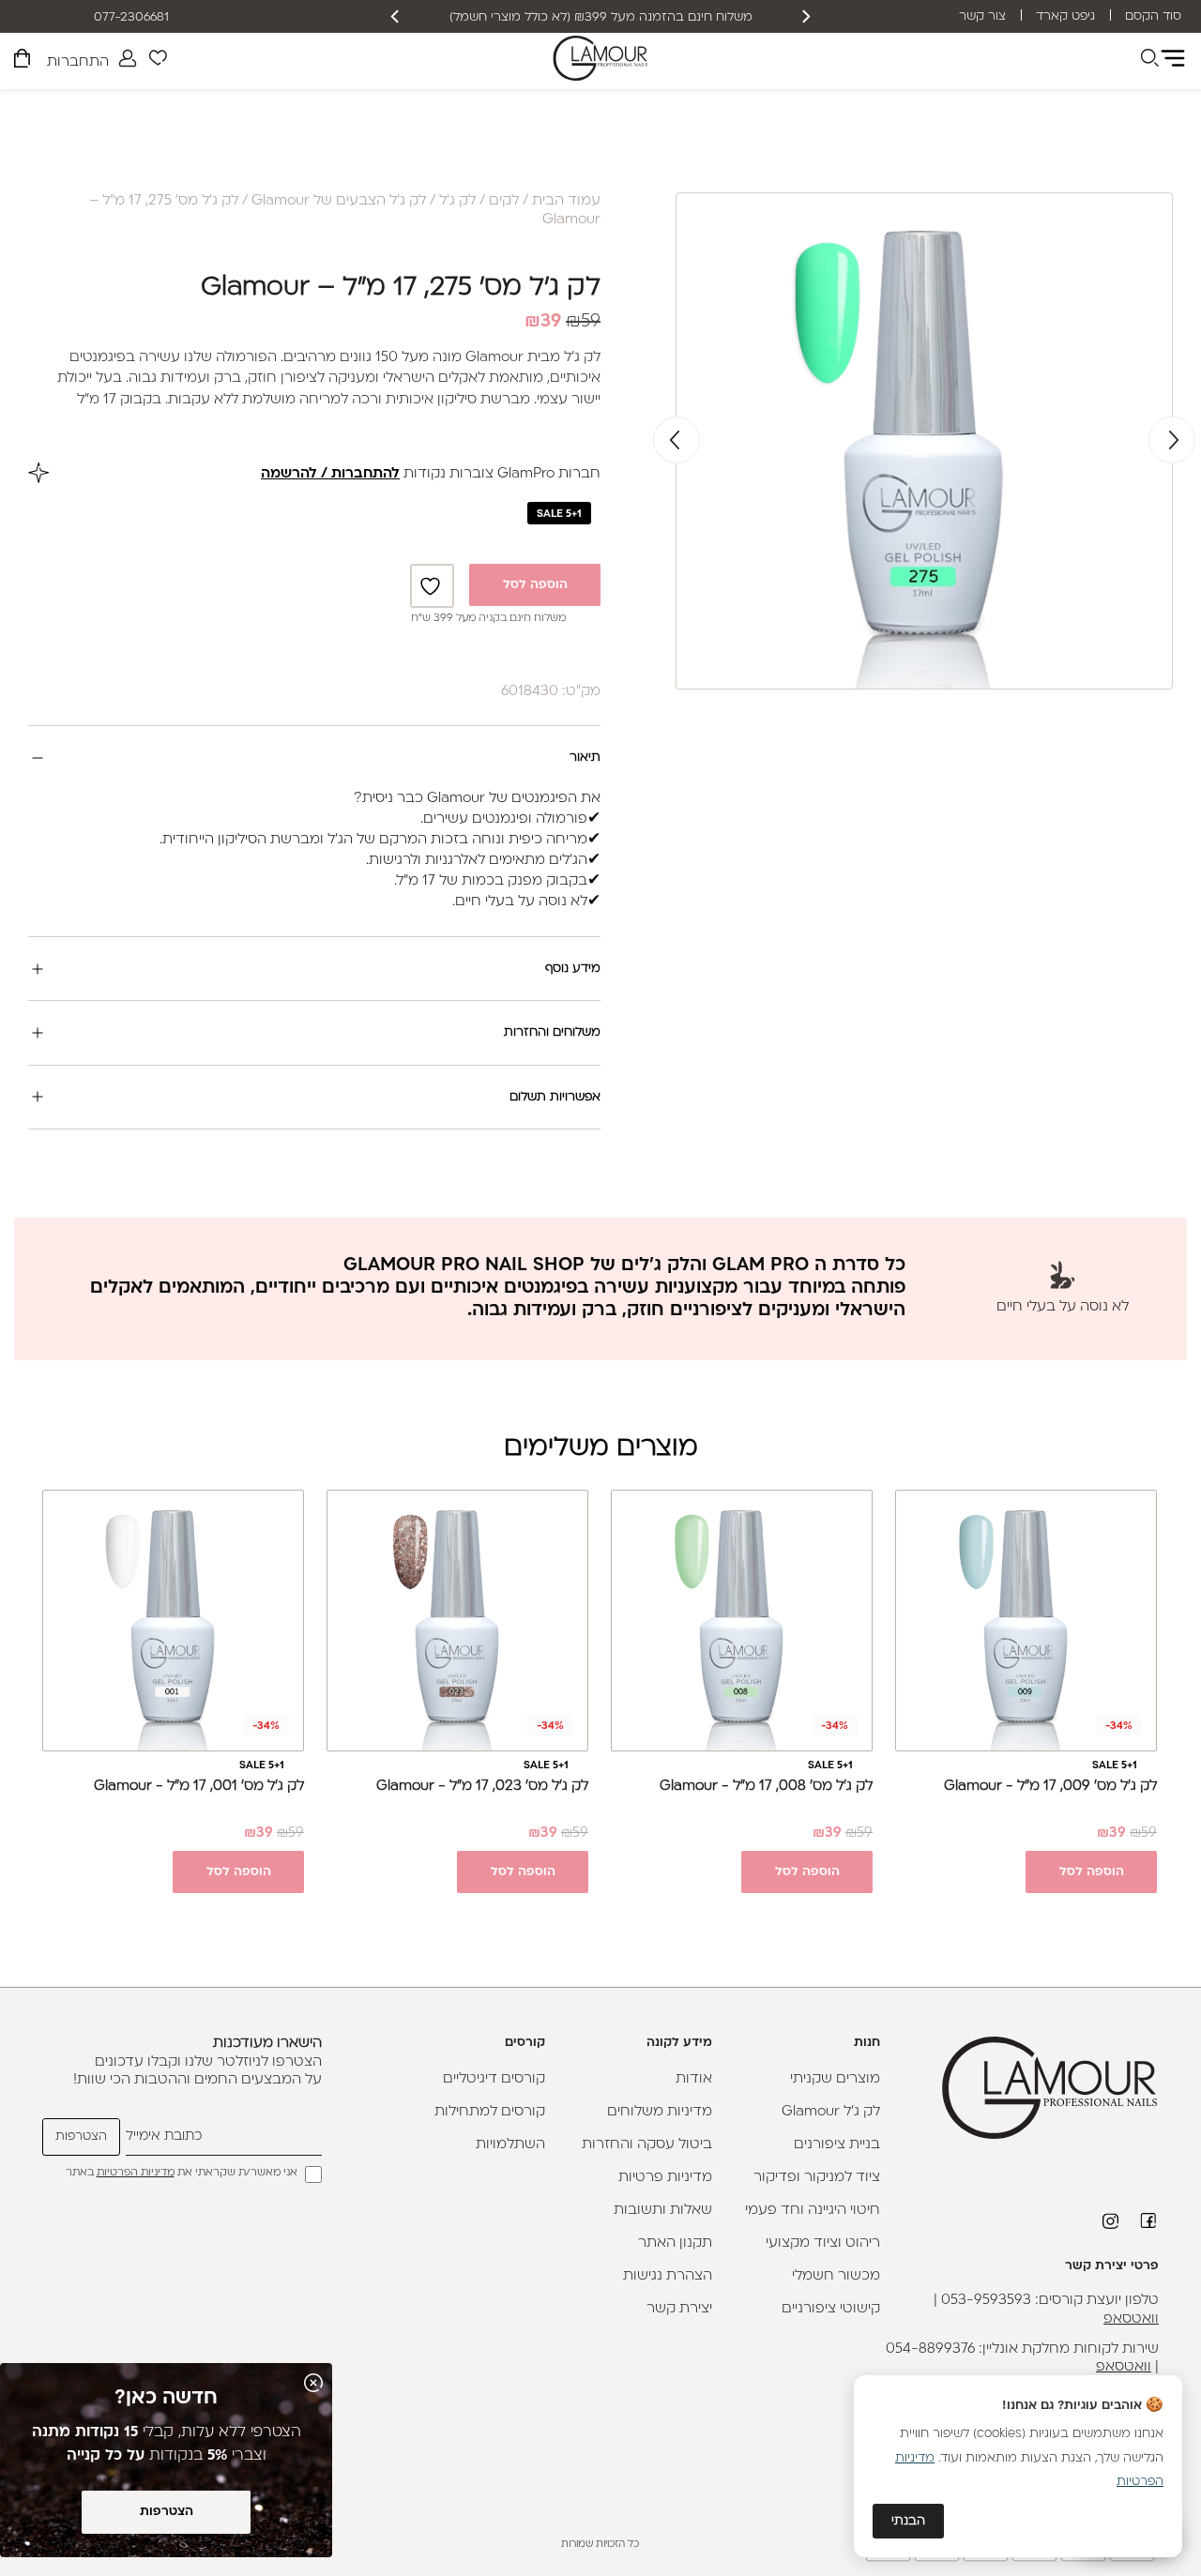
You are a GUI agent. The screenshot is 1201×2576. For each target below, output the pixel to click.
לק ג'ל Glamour (831, 2112)
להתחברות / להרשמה (330, 474)
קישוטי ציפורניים (831, 2309)
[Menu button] (1173, 58)
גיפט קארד (1065, 16)
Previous (1172, 440)
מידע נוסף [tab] (573, 969)
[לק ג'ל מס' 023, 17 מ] (457, 1621)
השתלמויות (510, 2145)
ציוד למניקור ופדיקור (817, 2178)
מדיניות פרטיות (665, 2178)
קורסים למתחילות (490, 2112)
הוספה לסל (535, 585)
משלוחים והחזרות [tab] (552, 1032)
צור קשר (982, 16)
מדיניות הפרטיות (136, 2173)
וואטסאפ (1131, 2319)
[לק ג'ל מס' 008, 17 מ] (742, 1621)
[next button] (396, 16)
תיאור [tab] (585, 758)
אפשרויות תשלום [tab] (555, 1097)
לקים (504, 201)
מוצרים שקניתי (835, 2079)
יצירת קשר (679, 2309)
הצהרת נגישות (668, 2276)
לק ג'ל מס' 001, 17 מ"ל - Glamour (199, 1787)
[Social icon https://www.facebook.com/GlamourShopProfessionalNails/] (1149, 2220)
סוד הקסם (1153, 16)
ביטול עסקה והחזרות (647, 2145)
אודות (694, 2079)
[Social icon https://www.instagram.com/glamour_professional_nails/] (1112, 2221)
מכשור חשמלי (836, 2276)
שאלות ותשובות (663, 2211)
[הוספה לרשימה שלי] (433, 586)
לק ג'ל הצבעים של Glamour (339, 201)
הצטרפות (167, 2512)
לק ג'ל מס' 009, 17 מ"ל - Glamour (1050, 1787)
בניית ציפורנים (837, 2145)
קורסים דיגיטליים (494, 2079)
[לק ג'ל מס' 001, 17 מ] (173, 1621)
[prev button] (805, 16)
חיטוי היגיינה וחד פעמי (813, 2211)
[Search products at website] (1149, 61)
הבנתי (908, 2521)
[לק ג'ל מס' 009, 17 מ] (1026, 1621)
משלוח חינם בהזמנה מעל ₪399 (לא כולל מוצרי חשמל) (601, 17)
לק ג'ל (457, 201)
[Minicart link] (22, 61)
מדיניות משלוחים (660, 2112)
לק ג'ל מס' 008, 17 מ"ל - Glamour (766, 1787)
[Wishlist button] (158, 61)
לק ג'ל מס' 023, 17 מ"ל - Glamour (482, 1787)
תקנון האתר (675, 2243)
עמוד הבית (566, 201)
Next (677, 440)
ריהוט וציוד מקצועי (823, 2243)
